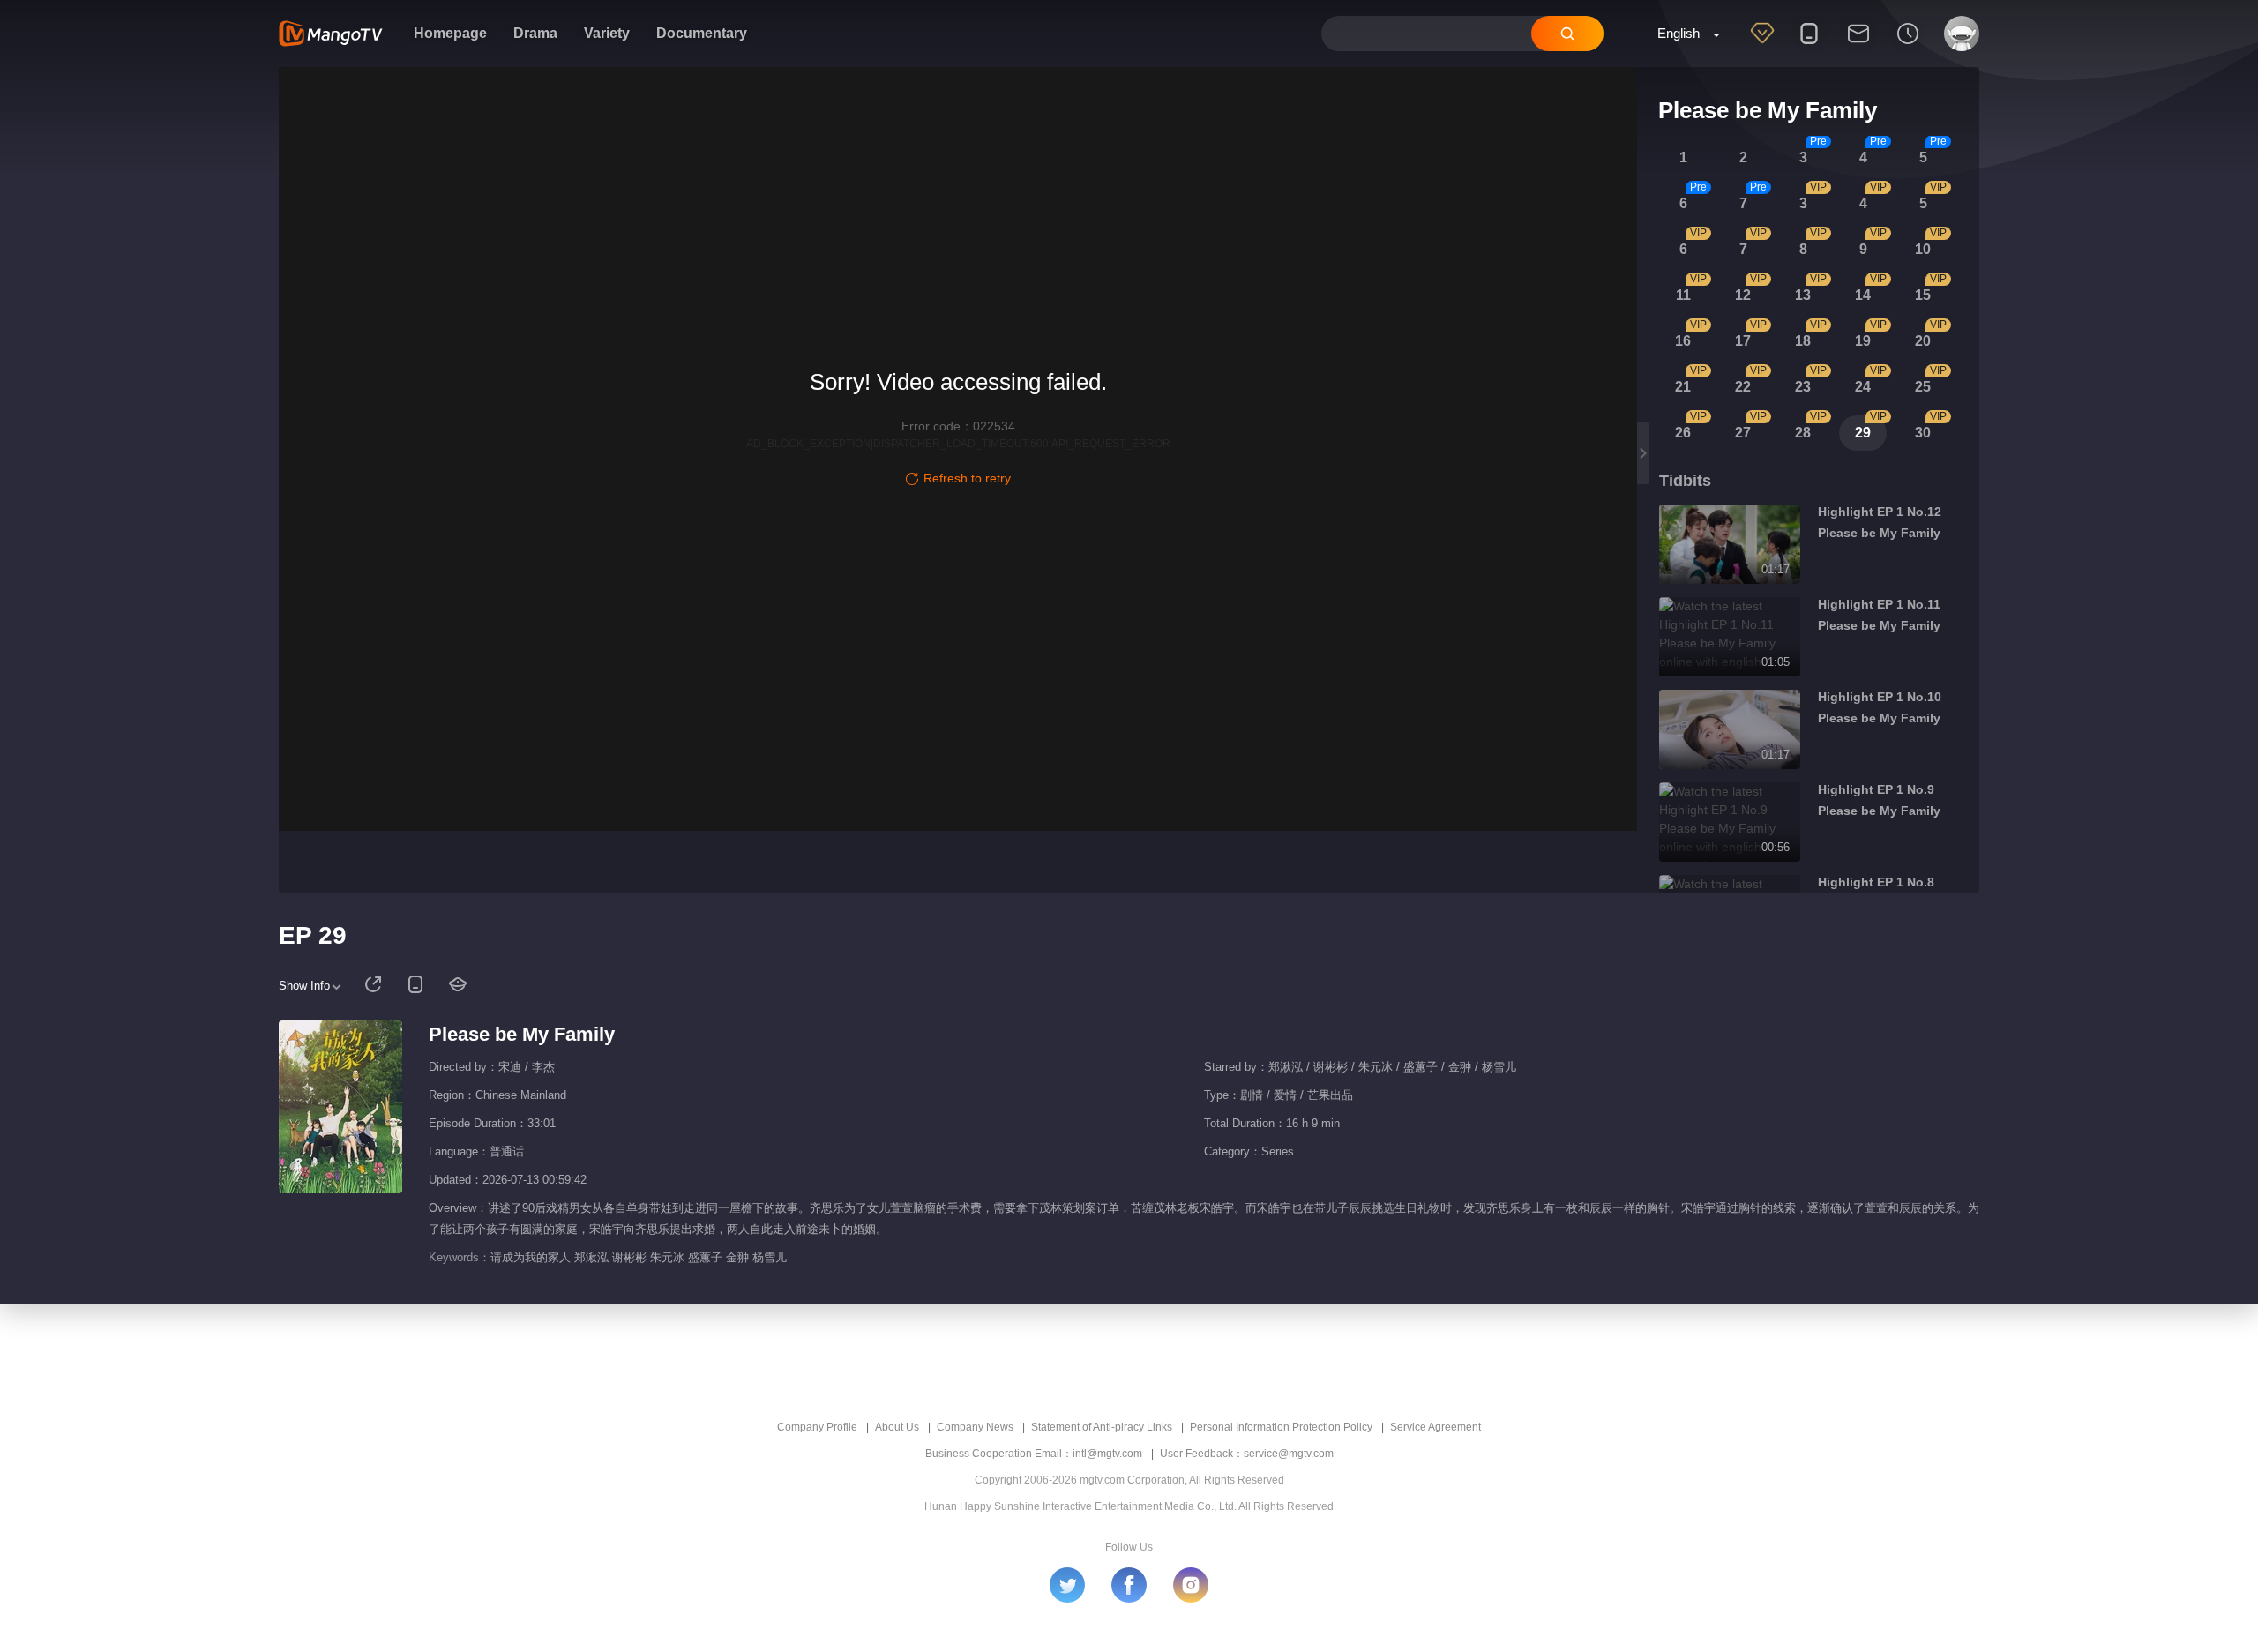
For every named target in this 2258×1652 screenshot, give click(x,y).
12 (1743, 295)
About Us (897, 1427)
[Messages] (1858, 45)
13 (1803, 295)
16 (1683, 341)
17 (1743, 341)
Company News (975, 1427)
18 (1803, 341)
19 (1863, 341)
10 (1923, 249)
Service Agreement (1436, 1427)
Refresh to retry (967, 478)
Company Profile (817, 1427)
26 (1683, 433)
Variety (607, 33)
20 (1923, 341)
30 (1923, 433)
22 (1743, 387)
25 (1923, 387)
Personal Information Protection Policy (1281, 1427)
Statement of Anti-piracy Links (1102, 1427)
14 (1863, 295)
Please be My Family (522, 1034)
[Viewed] (1908, 45)
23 (1803, 387)
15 (1923, 295)
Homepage (450, 33)
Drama (535, 33)
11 (1683, 295)
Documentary (702, 33)
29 (1863, 433)
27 (1743, 433)
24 (1863, 387)
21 (1683, 387)
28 (1803, 433)
